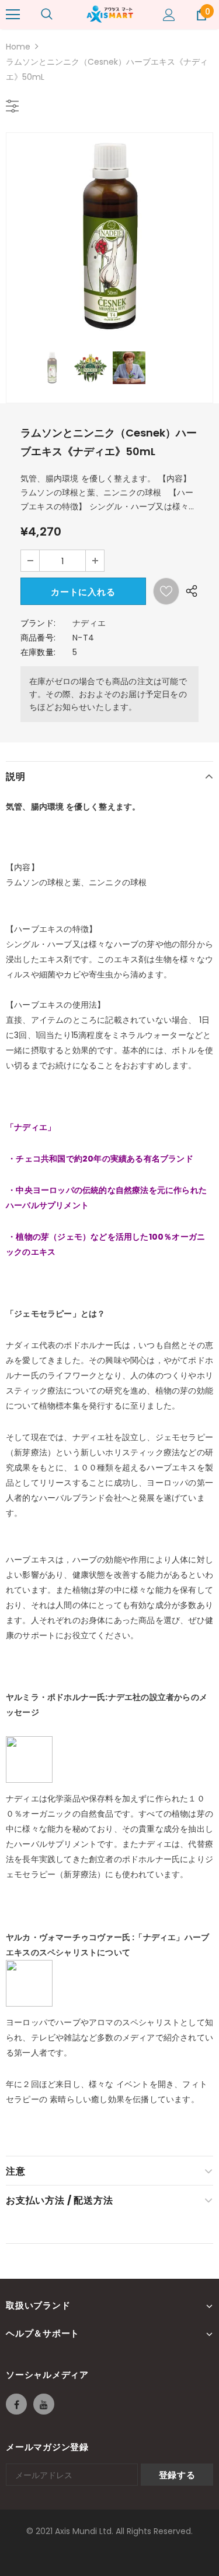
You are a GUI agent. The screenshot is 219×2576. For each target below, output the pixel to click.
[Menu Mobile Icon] (13, 15)
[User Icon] (169, 15)
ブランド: (38, 623)
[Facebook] (16, 2404)
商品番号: (38, 638)
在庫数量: (38, 652)
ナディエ (89, 623)
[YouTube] (44, 2404)
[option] (109, 236)
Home (18, 47)
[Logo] (110, 14)
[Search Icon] (47, 15)
